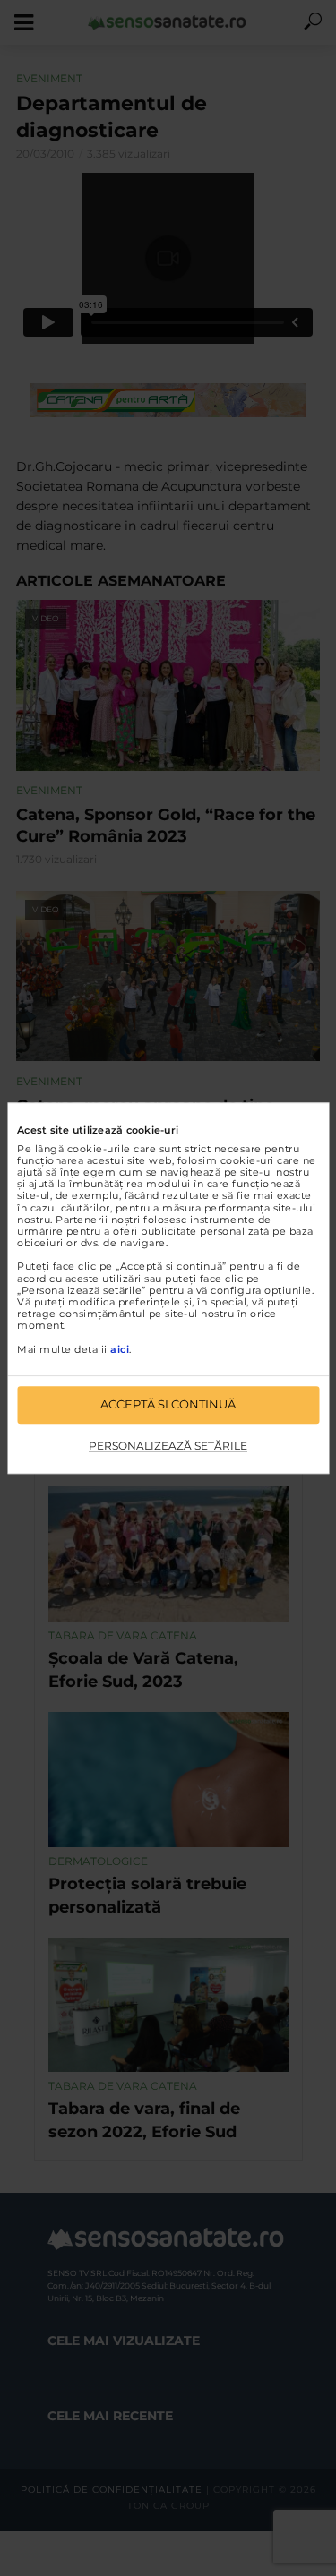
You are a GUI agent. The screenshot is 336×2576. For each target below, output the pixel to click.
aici (120, 1349)
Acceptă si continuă (168, 1404)
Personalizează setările (168, 1446)
